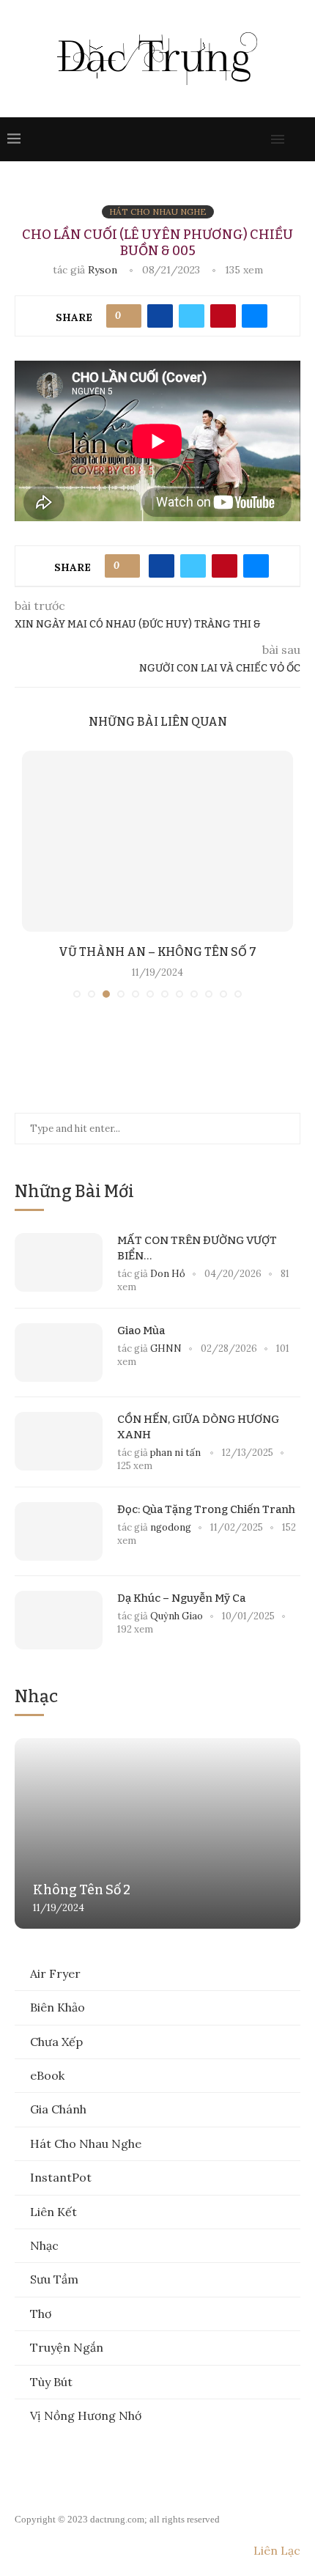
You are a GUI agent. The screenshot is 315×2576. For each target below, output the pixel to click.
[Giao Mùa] (59, 1353)
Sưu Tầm (54, 2279)
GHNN (166, 1348)
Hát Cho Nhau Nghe (86, 2143)
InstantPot (61, 2177)
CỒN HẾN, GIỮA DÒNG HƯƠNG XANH (198, 1427)
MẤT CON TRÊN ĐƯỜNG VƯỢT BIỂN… (197, 1248)
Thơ (41, 2314)
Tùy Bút (51, 2382)
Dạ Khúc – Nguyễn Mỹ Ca (181, 1598)
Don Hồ (168, 1274)
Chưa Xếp (56, 2042)
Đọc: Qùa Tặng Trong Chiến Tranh (206, 1509)
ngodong (171, 1527)
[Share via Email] (255, 316)
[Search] (300, 139)
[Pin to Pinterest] (223, 316)
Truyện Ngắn (67, 2347)
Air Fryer (55, 1973)
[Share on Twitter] (192, 316)
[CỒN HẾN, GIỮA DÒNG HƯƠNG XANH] (59, 1441)
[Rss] (258, 139)
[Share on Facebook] (160, 316)
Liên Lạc (277, 2550)
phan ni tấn (177, 1453)
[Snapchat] (243, 139)
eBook (47, 2075)
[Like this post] (129, 316)
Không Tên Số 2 (82, 1890)
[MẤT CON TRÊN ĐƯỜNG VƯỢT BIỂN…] (59, 1262)
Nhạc (44, 2245)
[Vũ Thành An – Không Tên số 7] (157, 841)
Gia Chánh (58, 2109)
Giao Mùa (141, 1331)
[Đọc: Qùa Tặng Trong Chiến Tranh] (59, 1531)
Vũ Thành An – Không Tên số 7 (157, 952)
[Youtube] (229, 139)
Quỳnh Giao (177, 1616)
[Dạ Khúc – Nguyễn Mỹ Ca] (59, 1620)
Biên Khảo (58, 2007)
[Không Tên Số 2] (157, 1833)
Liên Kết (53, 2212)
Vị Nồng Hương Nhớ (86, 2415)
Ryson (103, 270)
